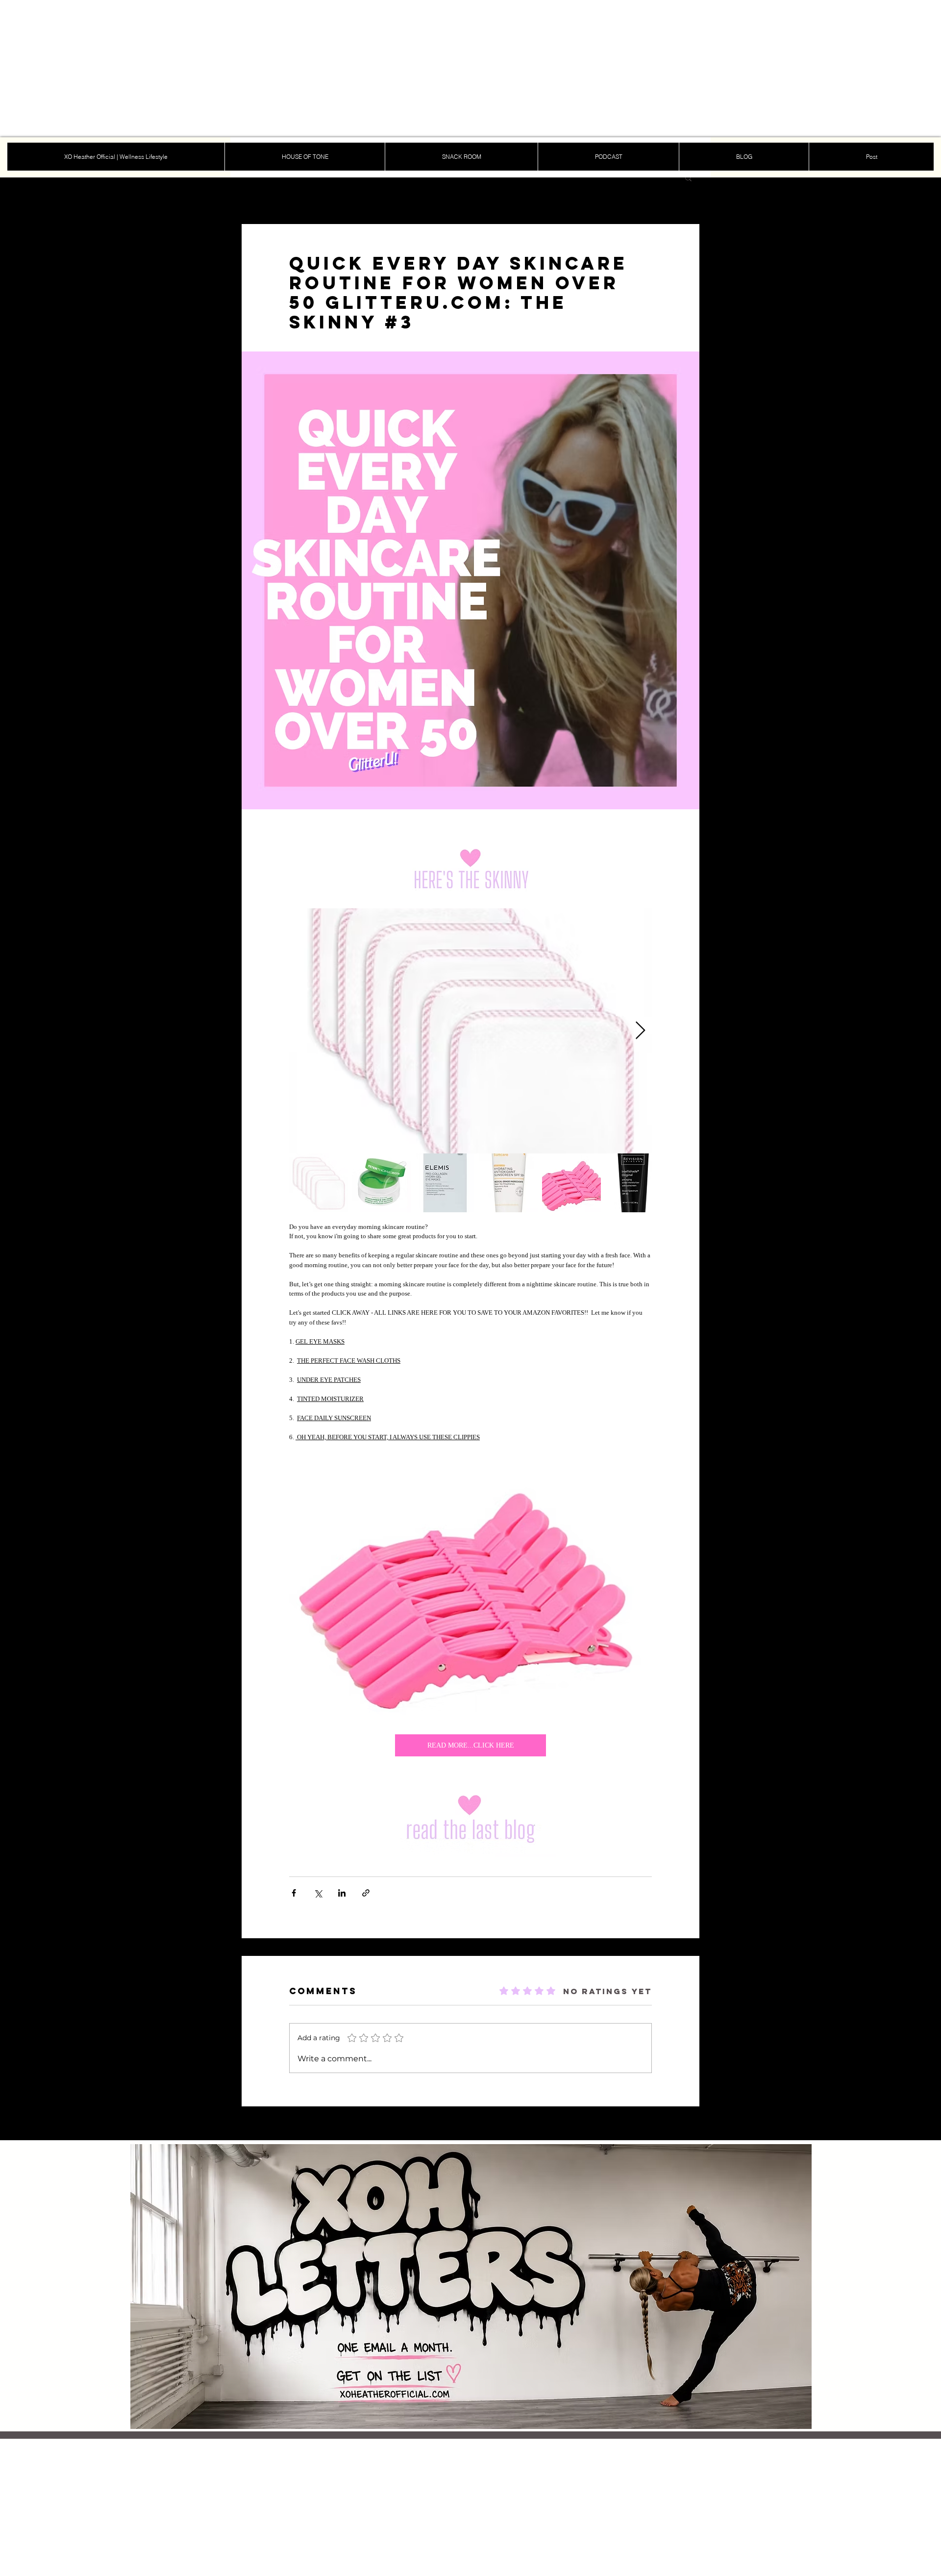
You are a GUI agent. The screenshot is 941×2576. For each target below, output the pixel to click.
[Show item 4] (508, 1183)
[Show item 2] (382, 1183)
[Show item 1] (319, 1183)
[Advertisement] (294, 69)
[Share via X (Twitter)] (318, 1893)
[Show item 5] (571, 1183)
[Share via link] (366, 1893)
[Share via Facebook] (294, 1893)
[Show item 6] (635, 1183)
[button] (688, 177)
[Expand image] (470, 1031)
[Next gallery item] (640, 1031)
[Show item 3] (445, 1183)
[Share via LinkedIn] (342, 1893)
